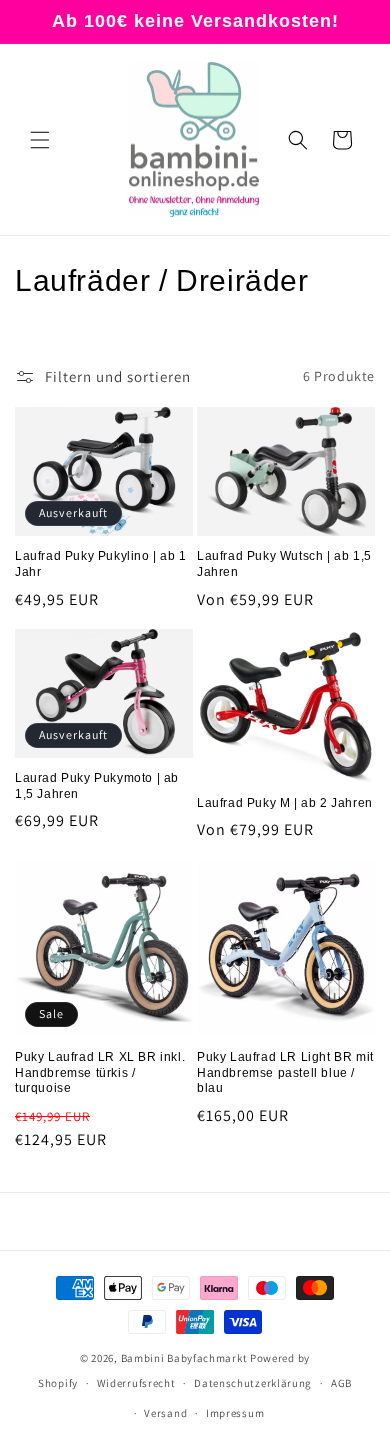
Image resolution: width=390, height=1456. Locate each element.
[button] (40, 140)
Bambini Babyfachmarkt (184, 1358)
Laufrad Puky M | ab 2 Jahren (285, 803)
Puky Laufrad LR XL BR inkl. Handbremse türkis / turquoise (100, 1072)
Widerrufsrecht (136, 1383)
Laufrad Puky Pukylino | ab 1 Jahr (101, 564)
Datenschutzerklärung (253, 1383)
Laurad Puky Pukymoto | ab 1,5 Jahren (97, 786)
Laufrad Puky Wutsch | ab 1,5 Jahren (284, 564)
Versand (165, 1413)
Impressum (235, 1413)
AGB (341, 1383)
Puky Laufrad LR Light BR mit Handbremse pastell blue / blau (285, 1072)
